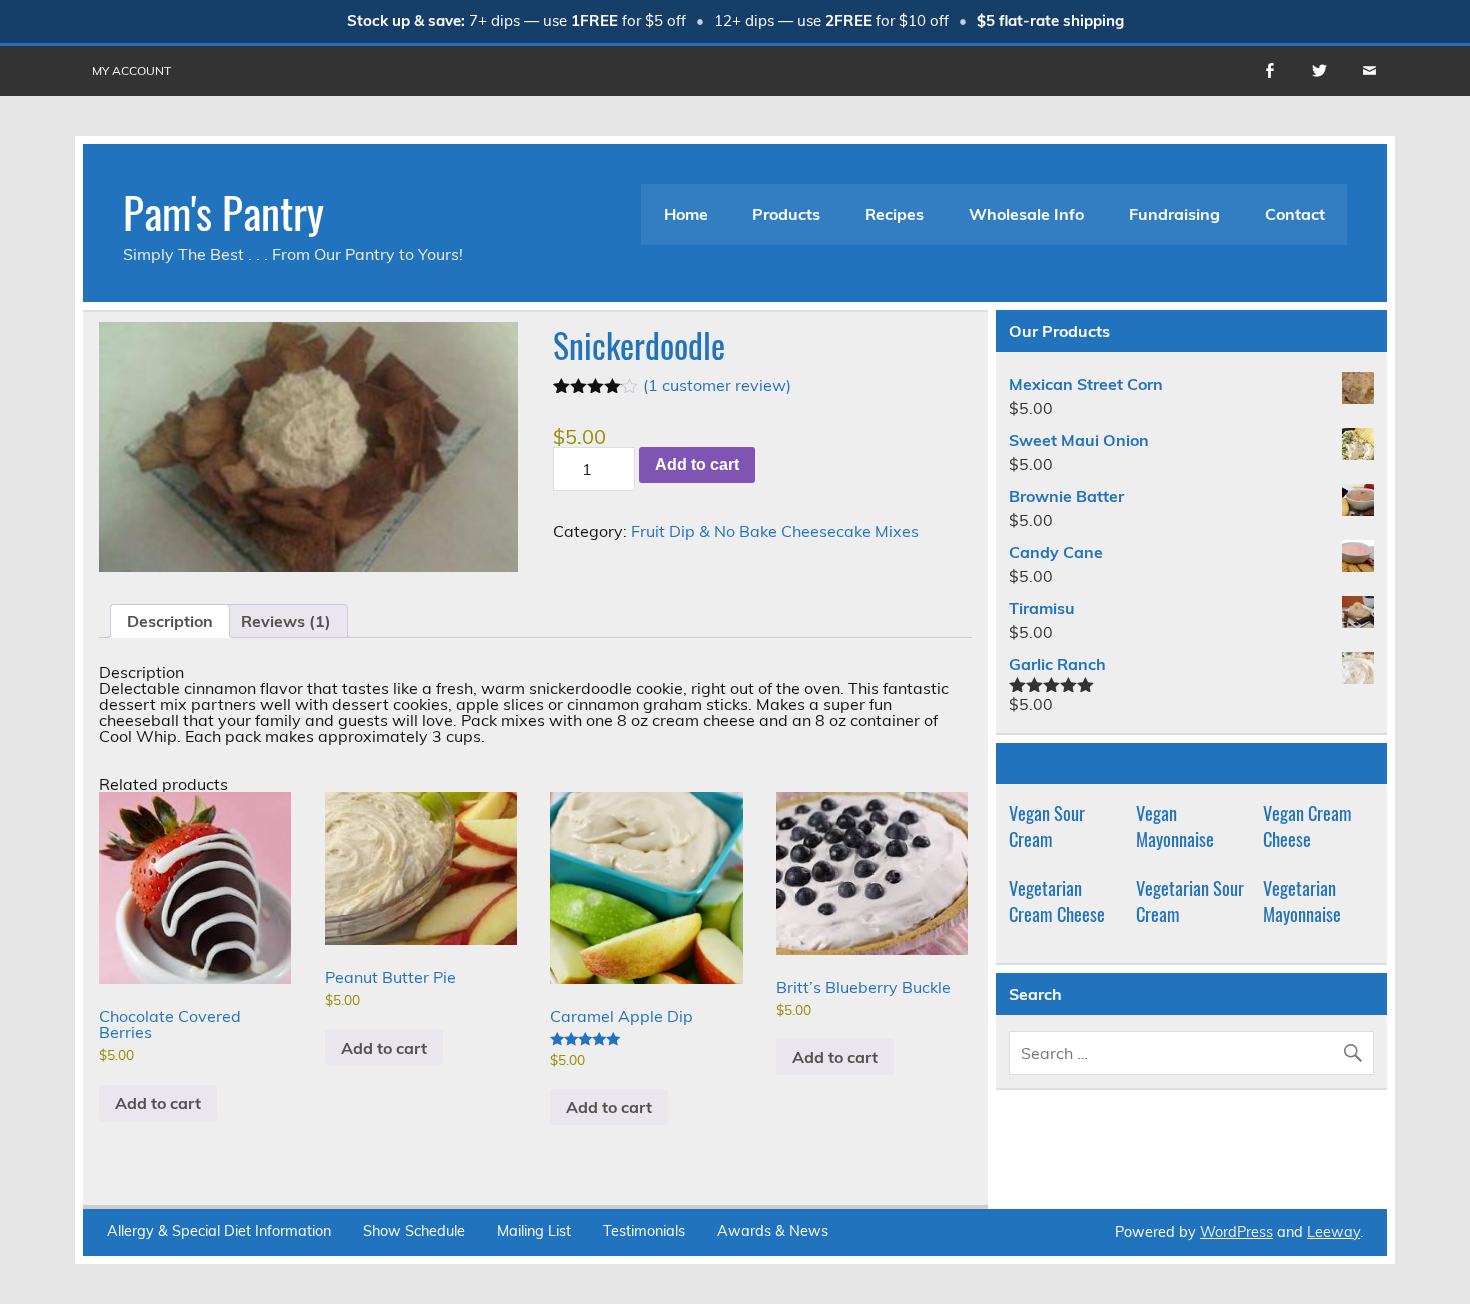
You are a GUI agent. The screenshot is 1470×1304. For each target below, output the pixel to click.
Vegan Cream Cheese (1307, 825)
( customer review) (717, 385)
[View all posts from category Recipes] (1362, 764)
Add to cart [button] (158, 1103)
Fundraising (1174, 214)
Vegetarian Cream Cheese (1057, 900)
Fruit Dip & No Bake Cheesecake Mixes (775, 531)
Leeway (1333, 1232)
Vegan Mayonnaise (1175, 825)
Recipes (894, 214)
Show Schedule (414, 1231)
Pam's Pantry (223, 211)
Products (786, 214)
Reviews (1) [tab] (286, 621)
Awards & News (772, 1231)
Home (686, 214)
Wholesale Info (1026, 214)
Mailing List (534, 1231)
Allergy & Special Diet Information (219, 1231)
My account (131, 70)
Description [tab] (170, 621)
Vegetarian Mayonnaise (1302, 900)
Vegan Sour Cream (1047, 825)
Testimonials (644, 1231)
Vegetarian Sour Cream (1190, 900)
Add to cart (697, 464)
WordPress (1236, 1232)
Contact (1295, 214)
